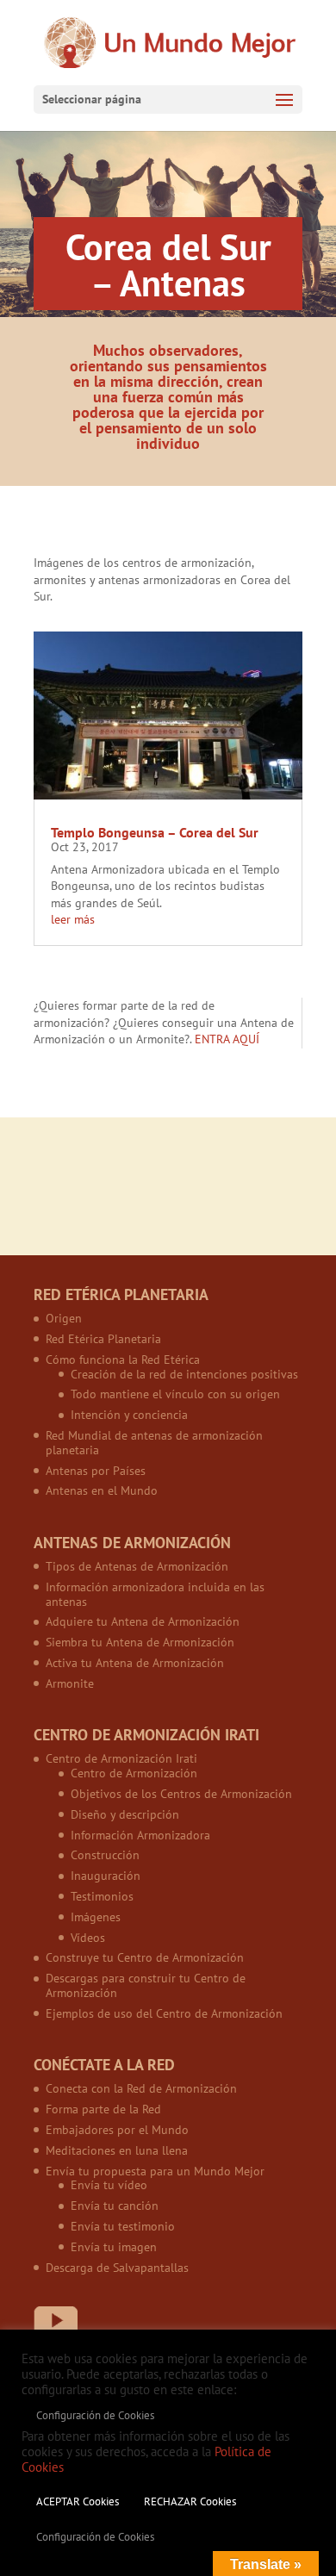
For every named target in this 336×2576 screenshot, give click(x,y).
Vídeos (88, 1938)
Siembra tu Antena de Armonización (140, 1642)
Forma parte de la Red (103, 2109)
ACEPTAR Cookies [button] (78, 2501)
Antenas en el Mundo (102, 1490)
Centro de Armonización (134, 1773)
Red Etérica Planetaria (103, 1339)
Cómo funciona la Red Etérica (123, 1360)
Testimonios (102, 1896)
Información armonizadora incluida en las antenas (155, 1594)
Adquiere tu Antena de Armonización (143, 1621)
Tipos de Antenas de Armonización (137, 1566)
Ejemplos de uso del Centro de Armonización (164, 2013)
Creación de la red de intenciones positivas (184, 1374)
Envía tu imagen (114, 2247)
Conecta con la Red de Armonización (141, 2088)
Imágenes (96, 1917)
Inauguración (106, 1876)
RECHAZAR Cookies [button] (190, 2501)
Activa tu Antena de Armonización (135, 1663)
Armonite (70, 1683)
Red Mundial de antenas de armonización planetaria (154, 1443)
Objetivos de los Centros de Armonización (181, 1794)
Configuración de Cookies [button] (95, 2415)
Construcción (105, 1855)
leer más (73, 919)
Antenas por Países (96, 1471)
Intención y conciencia (129, 1415)
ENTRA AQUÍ (227, 1039)
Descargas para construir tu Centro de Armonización (146, 1985)
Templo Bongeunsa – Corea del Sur (155, 832)
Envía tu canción (115, 2206)
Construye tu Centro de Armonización (145, 1957)
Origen (64, 1318)
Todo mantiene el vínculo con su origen (175, 1394)
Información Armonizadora (140, 1835)
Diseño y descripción (125, 1814)
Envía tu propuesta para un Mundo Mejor (155, 2171)
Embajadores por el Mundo (117, 2130)
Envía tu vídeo (109, 2185)
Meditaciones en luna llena (117, 2150)
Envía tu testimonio (123, 2226)
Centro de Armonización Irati (121, 1758)
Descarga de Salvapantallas (117, 2268)
